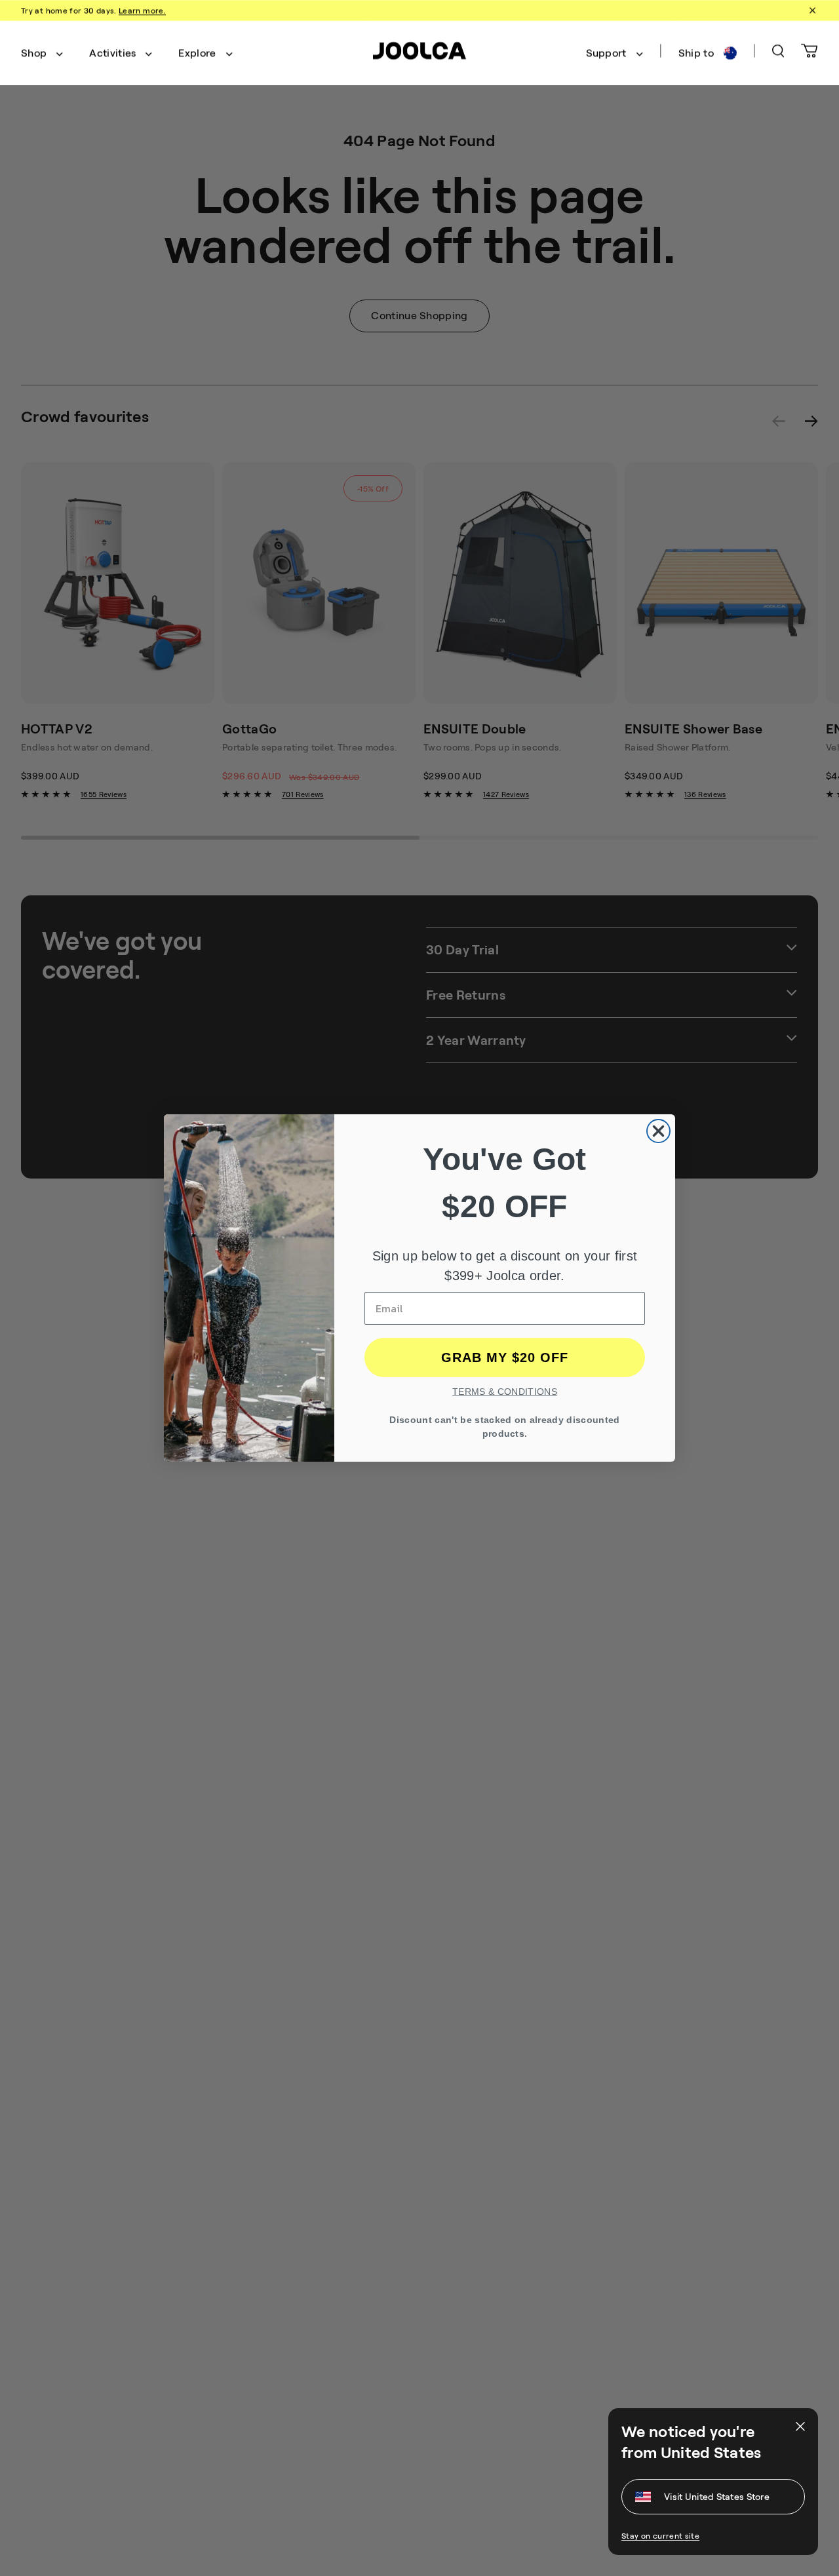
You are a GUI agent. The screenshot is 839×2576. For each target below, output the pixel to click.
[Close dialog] (658, 1131)
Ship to (696, 53)
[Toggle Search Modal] (778, 53)
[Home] (419, 53)
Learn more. (142, 10)
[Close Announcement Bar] (811, 10)
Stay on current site (660, 2536)
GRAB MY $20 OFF (505, 1357)
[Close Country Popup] (799, 2427)
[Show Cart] (810, 53)
